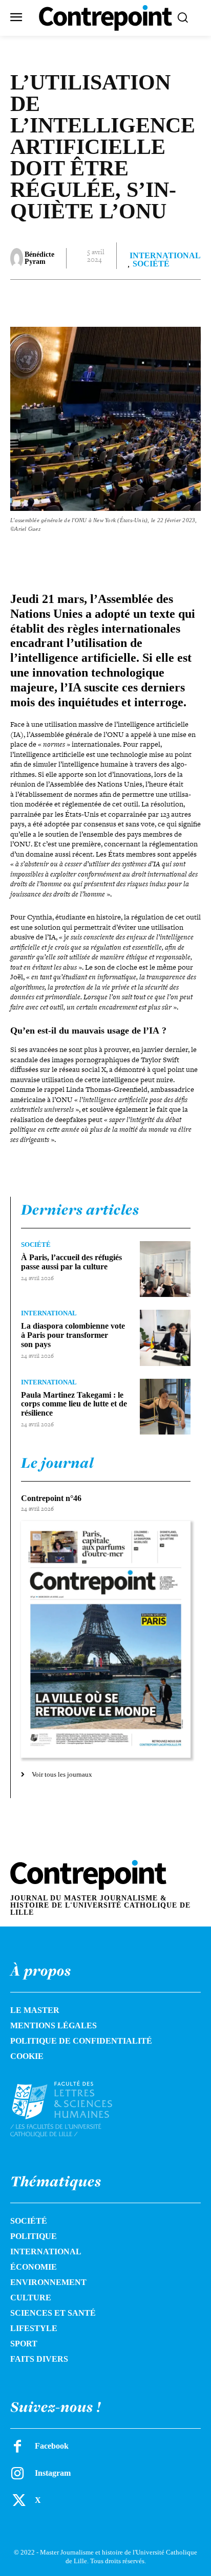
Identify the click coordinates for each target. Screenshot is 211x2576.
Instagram (53, 2473)
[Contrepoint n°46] (106, 1639)
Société (151, 264)
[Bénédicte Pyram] (17, 258)
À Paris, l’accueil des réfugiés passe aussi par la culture (71, 1262)
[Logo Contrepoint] (105, 18)
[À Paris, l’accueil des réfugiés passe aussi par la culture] (165, 1269)
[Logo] (73, 2109)
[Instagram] (17, 2473)
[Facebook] (53, 300)
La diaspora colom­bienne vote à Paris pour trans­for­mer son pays (73, 1335)
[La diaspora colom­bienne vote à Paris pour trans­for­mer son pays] (165, 1338)
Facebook (52, 2446)
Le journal (57, 1463)
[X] (76, 300)
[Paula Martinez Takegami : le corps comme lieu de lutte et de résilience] (165, 1407)
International (165, 256)
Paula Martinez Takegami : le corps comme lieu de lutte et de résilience (74, 1404)
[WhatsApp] (123, 300)
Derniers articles (80, 1209)
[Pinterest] (100, 300)
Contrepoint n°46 (51, 1498)
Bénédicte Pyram (39, 258)
